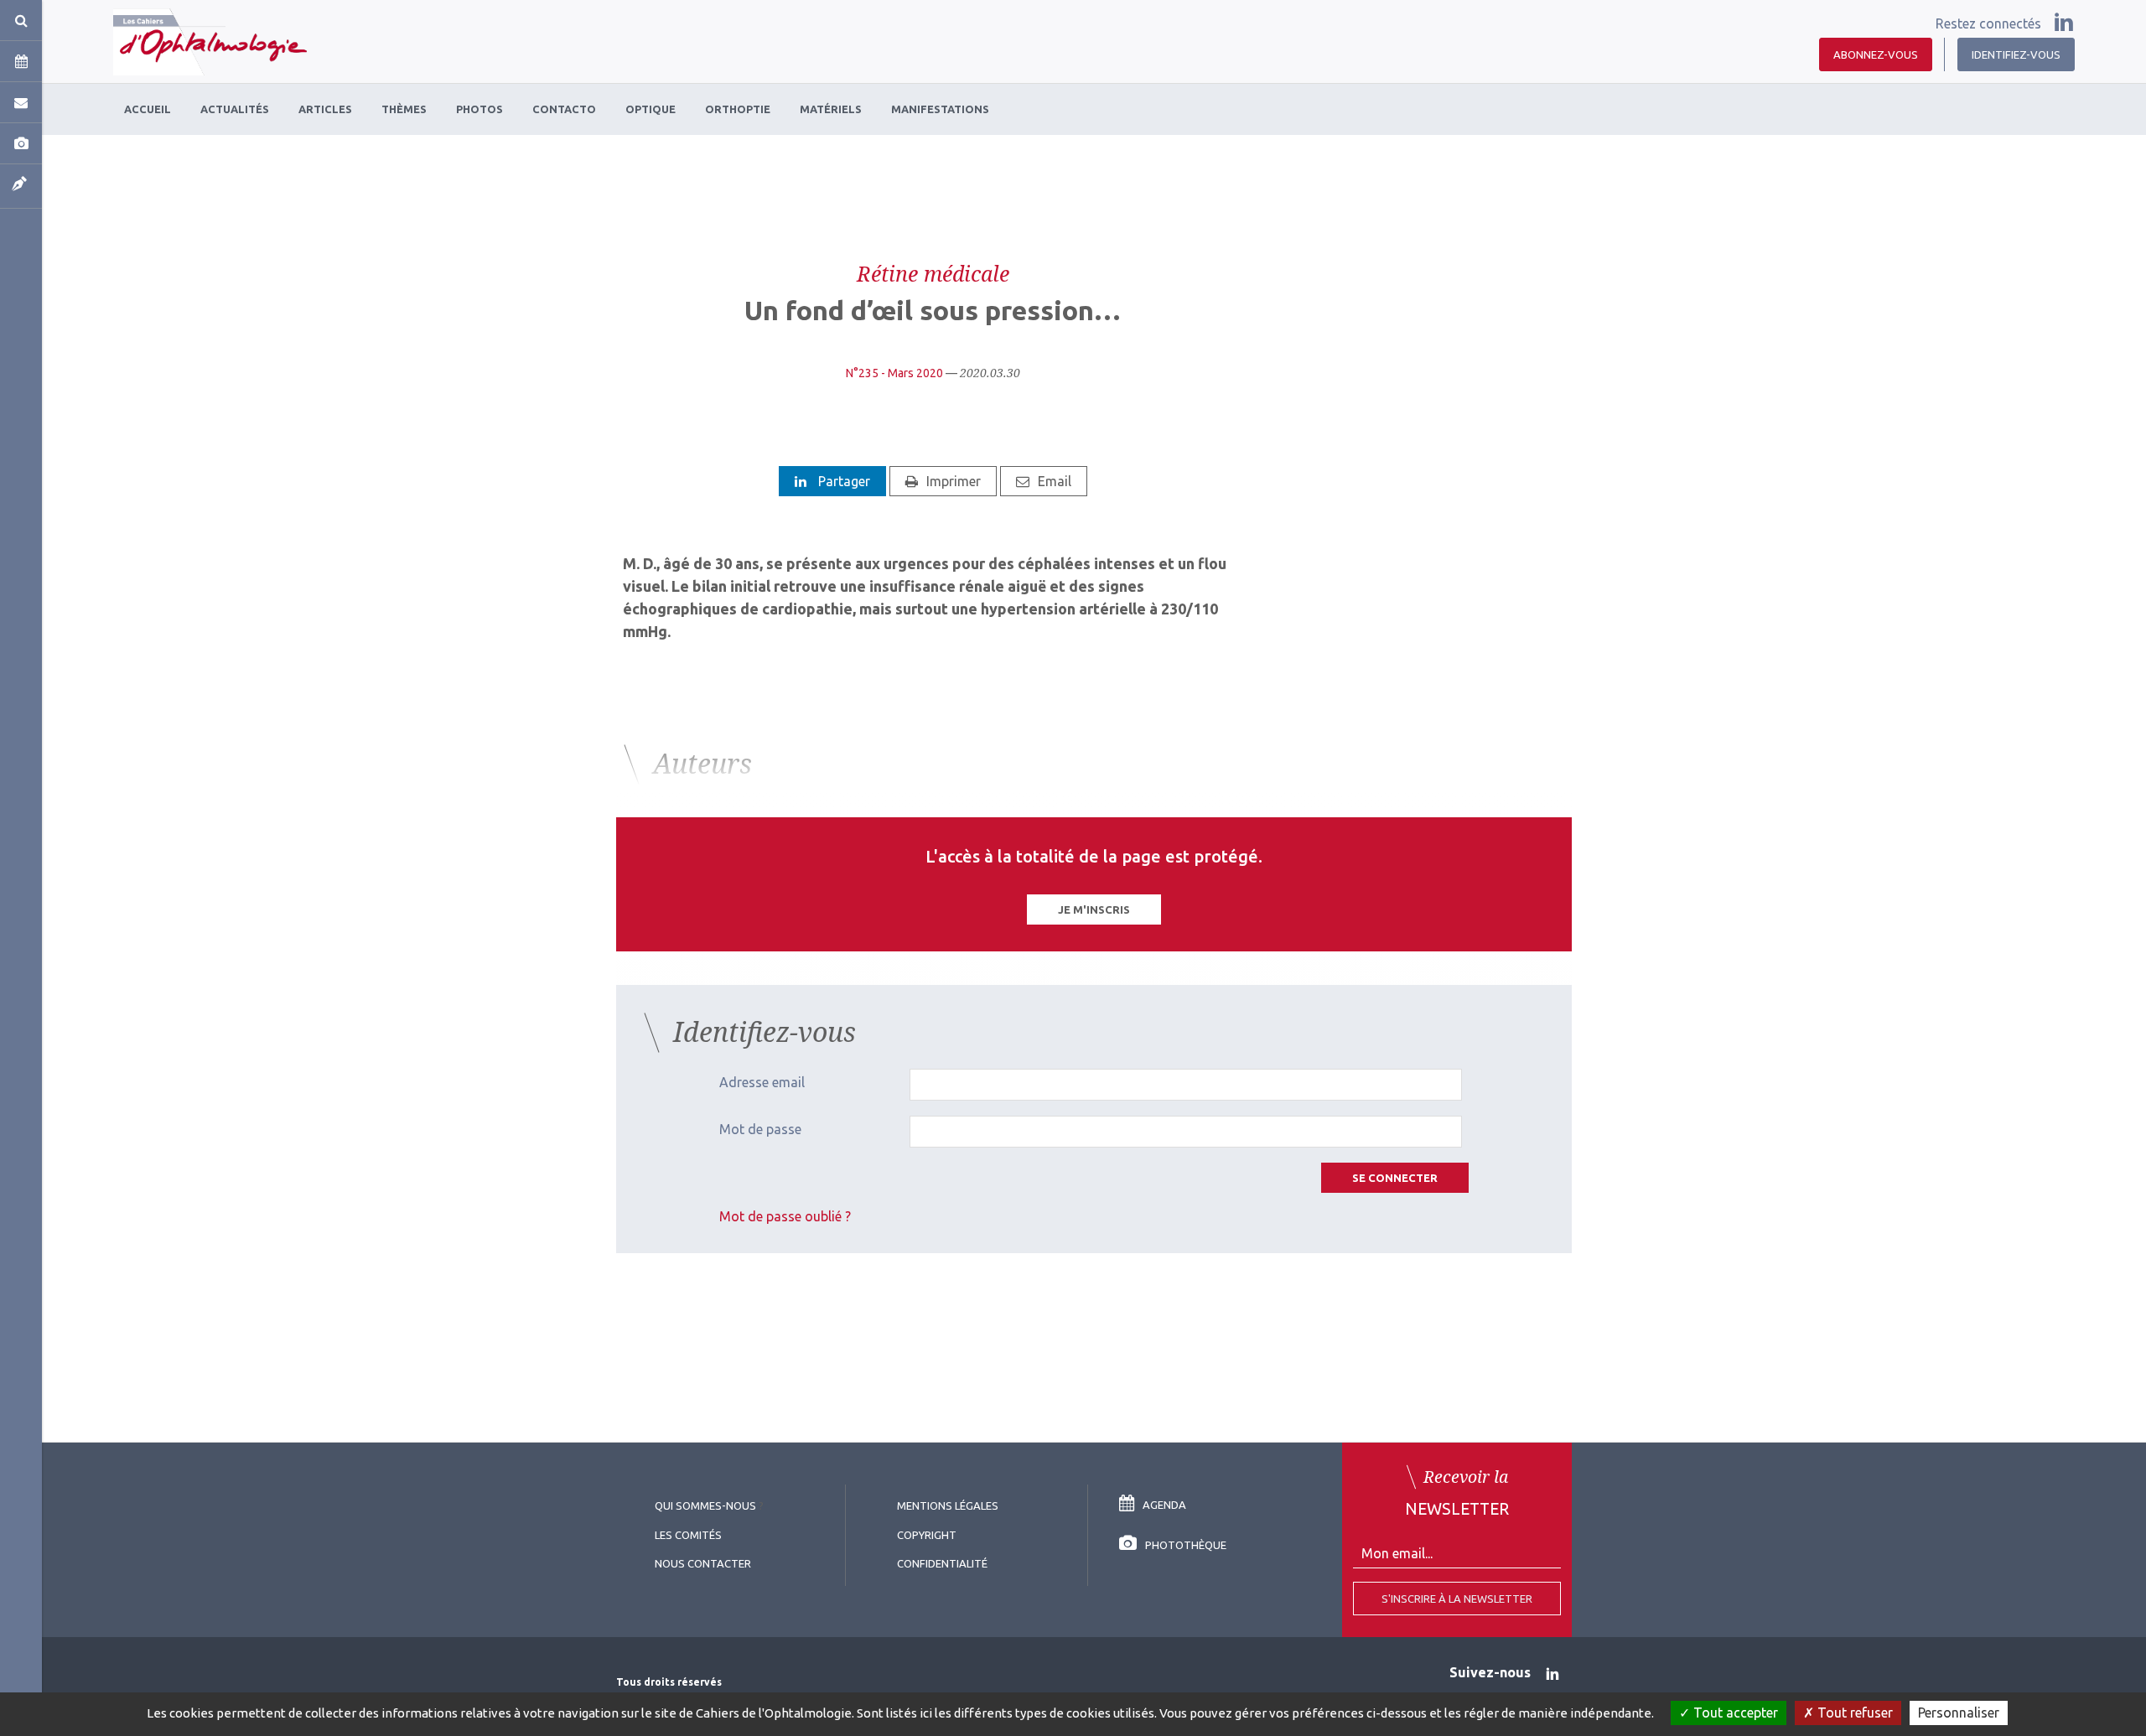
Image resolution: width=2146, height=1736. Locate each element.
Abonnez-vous (1876, 54)
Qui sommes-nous (705, 1505)
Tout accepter (1734, 1713)
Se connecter (1395, 1178)
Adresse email (762, 1082)
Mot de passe (760, 1129)
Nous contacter (703, 1563)
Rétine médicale (933, 273)
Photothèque (1186, 1545)
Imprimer (954, 481)
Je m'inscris (1094, 909)
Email (1055, 481)
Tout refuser (1853, 1713)
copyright (927, 1535)
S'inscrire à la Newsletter (1457, 1599)
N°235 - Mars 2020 (894, 373)
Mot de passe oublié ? (785, 1216)
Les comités (688, 1535)
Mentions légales (948, 1505)
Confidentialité (942, 1563)
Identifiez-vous (2016, 54)
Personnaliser (1959, 1713)
